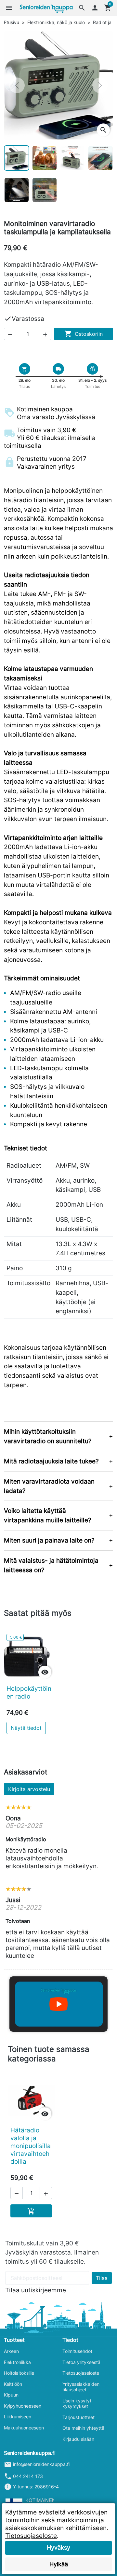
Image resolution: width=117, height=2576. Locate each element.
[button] (82, 8)
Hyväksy (58, 2548)
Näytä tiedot (26, 1728)
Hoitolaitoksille (19, 2373)
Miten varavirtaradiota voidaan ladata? (49, 1486)
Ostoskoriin (84, 334)
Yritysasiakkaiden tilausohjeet (81, 2387)
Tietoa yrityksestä (81, 2362)
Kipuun (11, 2395)
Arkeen (11, 2351)
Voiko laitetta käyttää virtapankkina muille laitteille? (48, 1515)
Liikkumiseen (18, 2417)
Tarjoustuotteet (78, 2417)
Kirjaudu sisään (78, 2439)
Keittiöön (13, 2384)
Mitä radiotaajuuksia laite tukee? (51, 1461)
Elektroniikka (17, 2362)
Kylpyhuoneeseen (23, 2406)
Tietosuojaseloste (81, 2373)
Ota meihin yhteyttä (83, 2428)
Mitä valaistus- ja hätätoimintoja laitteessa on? (51, 1565)
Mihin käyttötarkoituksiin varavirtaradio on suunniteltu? (48, 1436)
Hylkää (59, 2564)
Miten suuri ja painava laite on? (49, 1540)
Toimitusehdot (77, 2351)
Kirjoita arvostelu (29, 1789)
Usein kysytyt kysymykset (77, 2404)
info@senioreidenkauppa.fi (41, 2464)
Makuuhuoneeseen (24, 2428)
